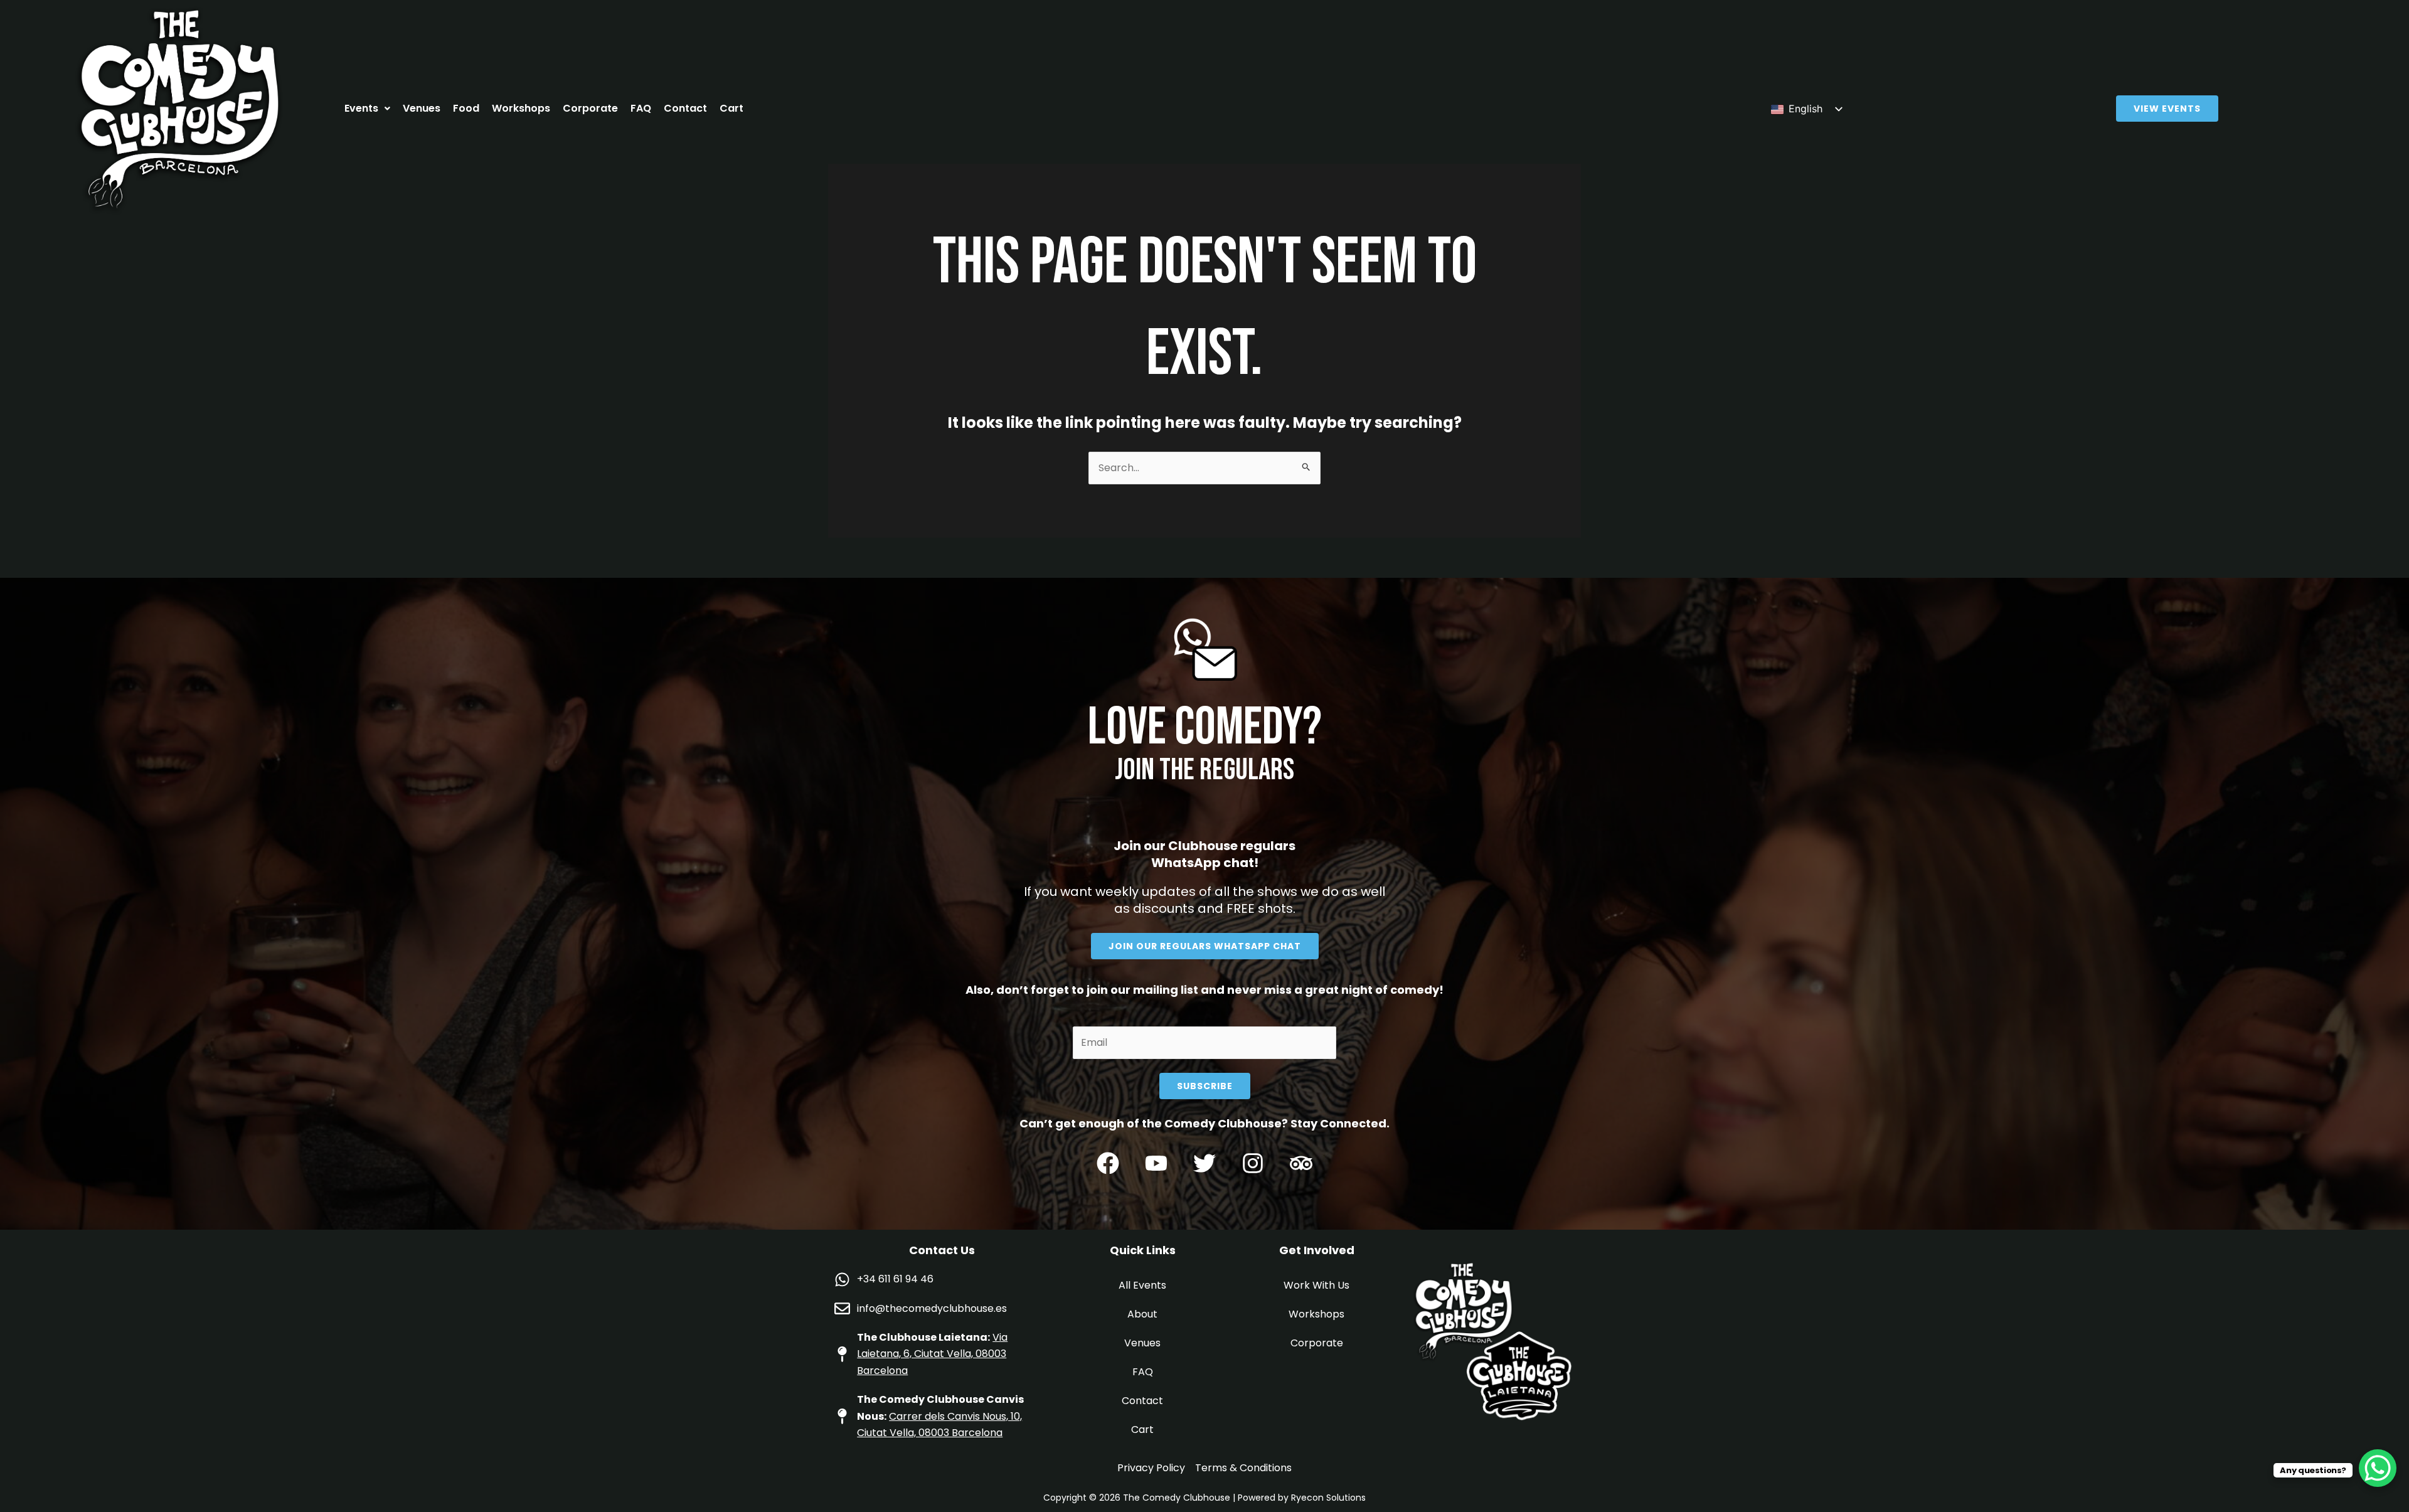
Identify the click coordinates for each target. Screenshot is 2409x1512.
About (1142, 1314)
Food (466, 108)
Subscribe (1205, 1086)
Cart (731, 108)
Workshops (521, 108)
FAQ (641, 108)
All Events (1142, 1285)
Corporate (590, 108)
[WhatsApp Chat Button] (2378, 1468)
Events (361, 108)
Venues (422, 108)
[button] (367, 109)
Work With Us (1316, 1285)
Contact (685, 108)
